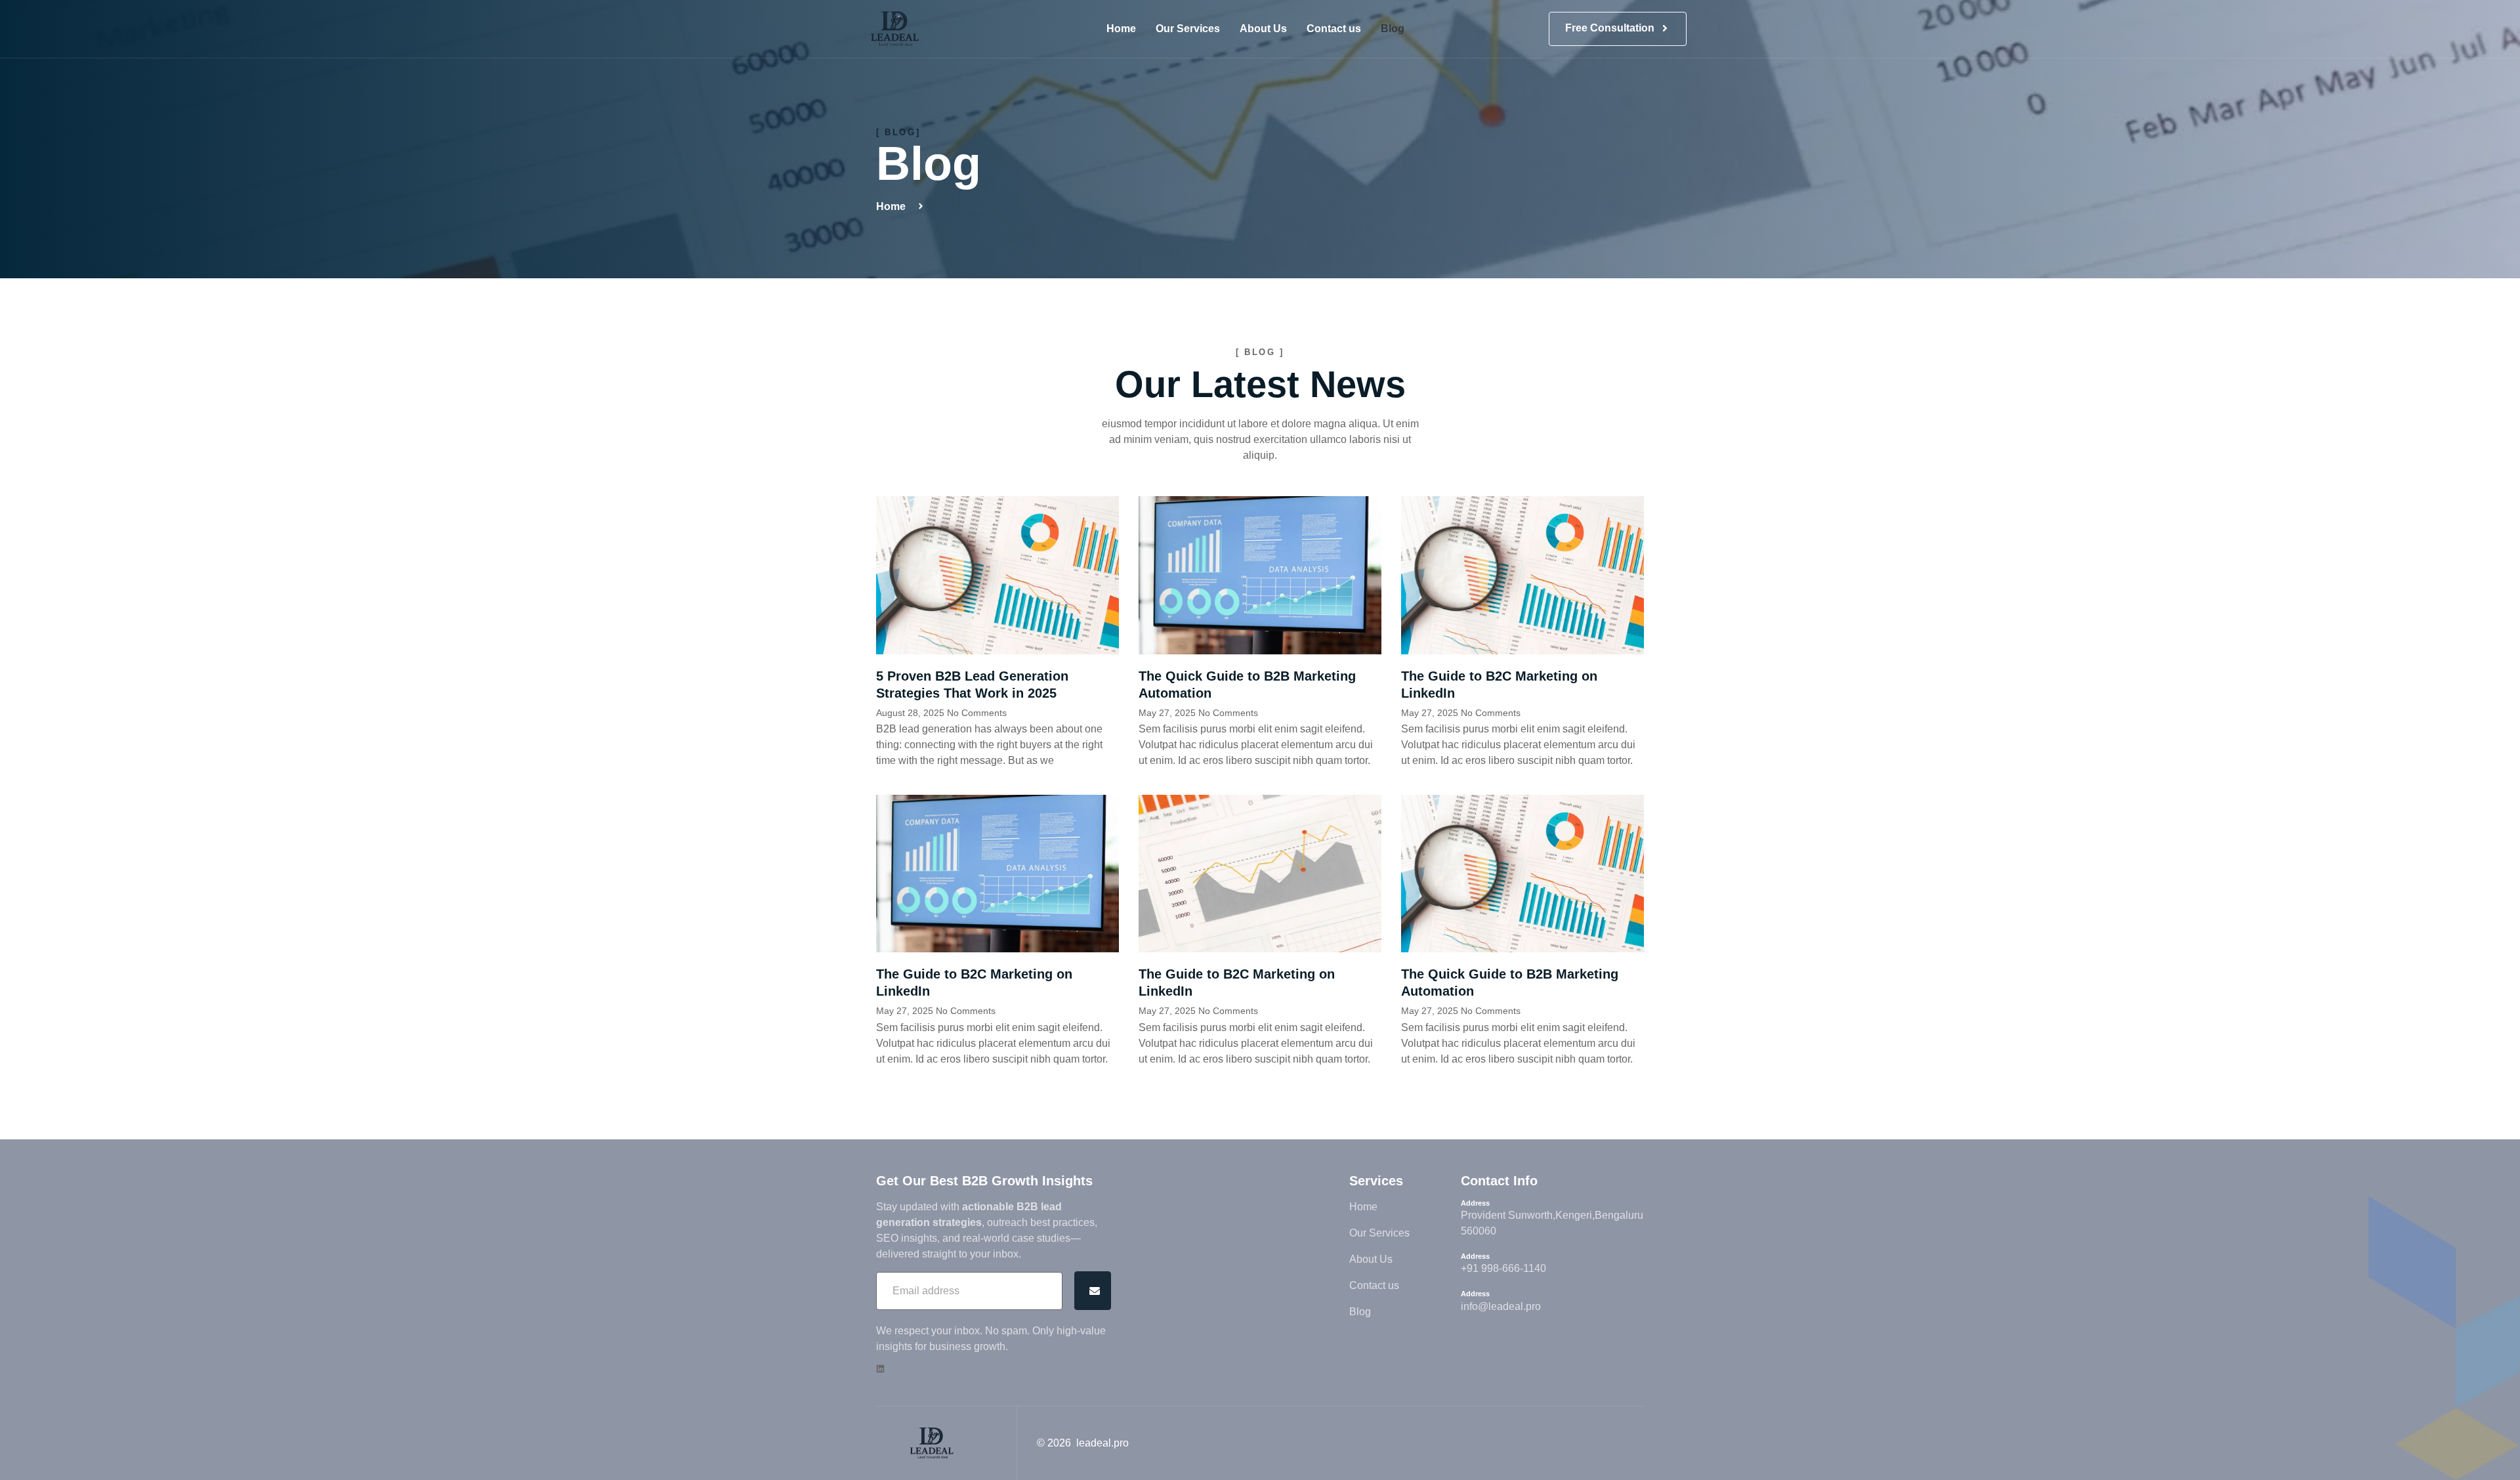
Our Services (1188, 29)
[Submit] (1093, 1291)
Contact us (1334, 29)
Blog (1393, 29)
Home (1121, 29)
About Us (1263, 29)
